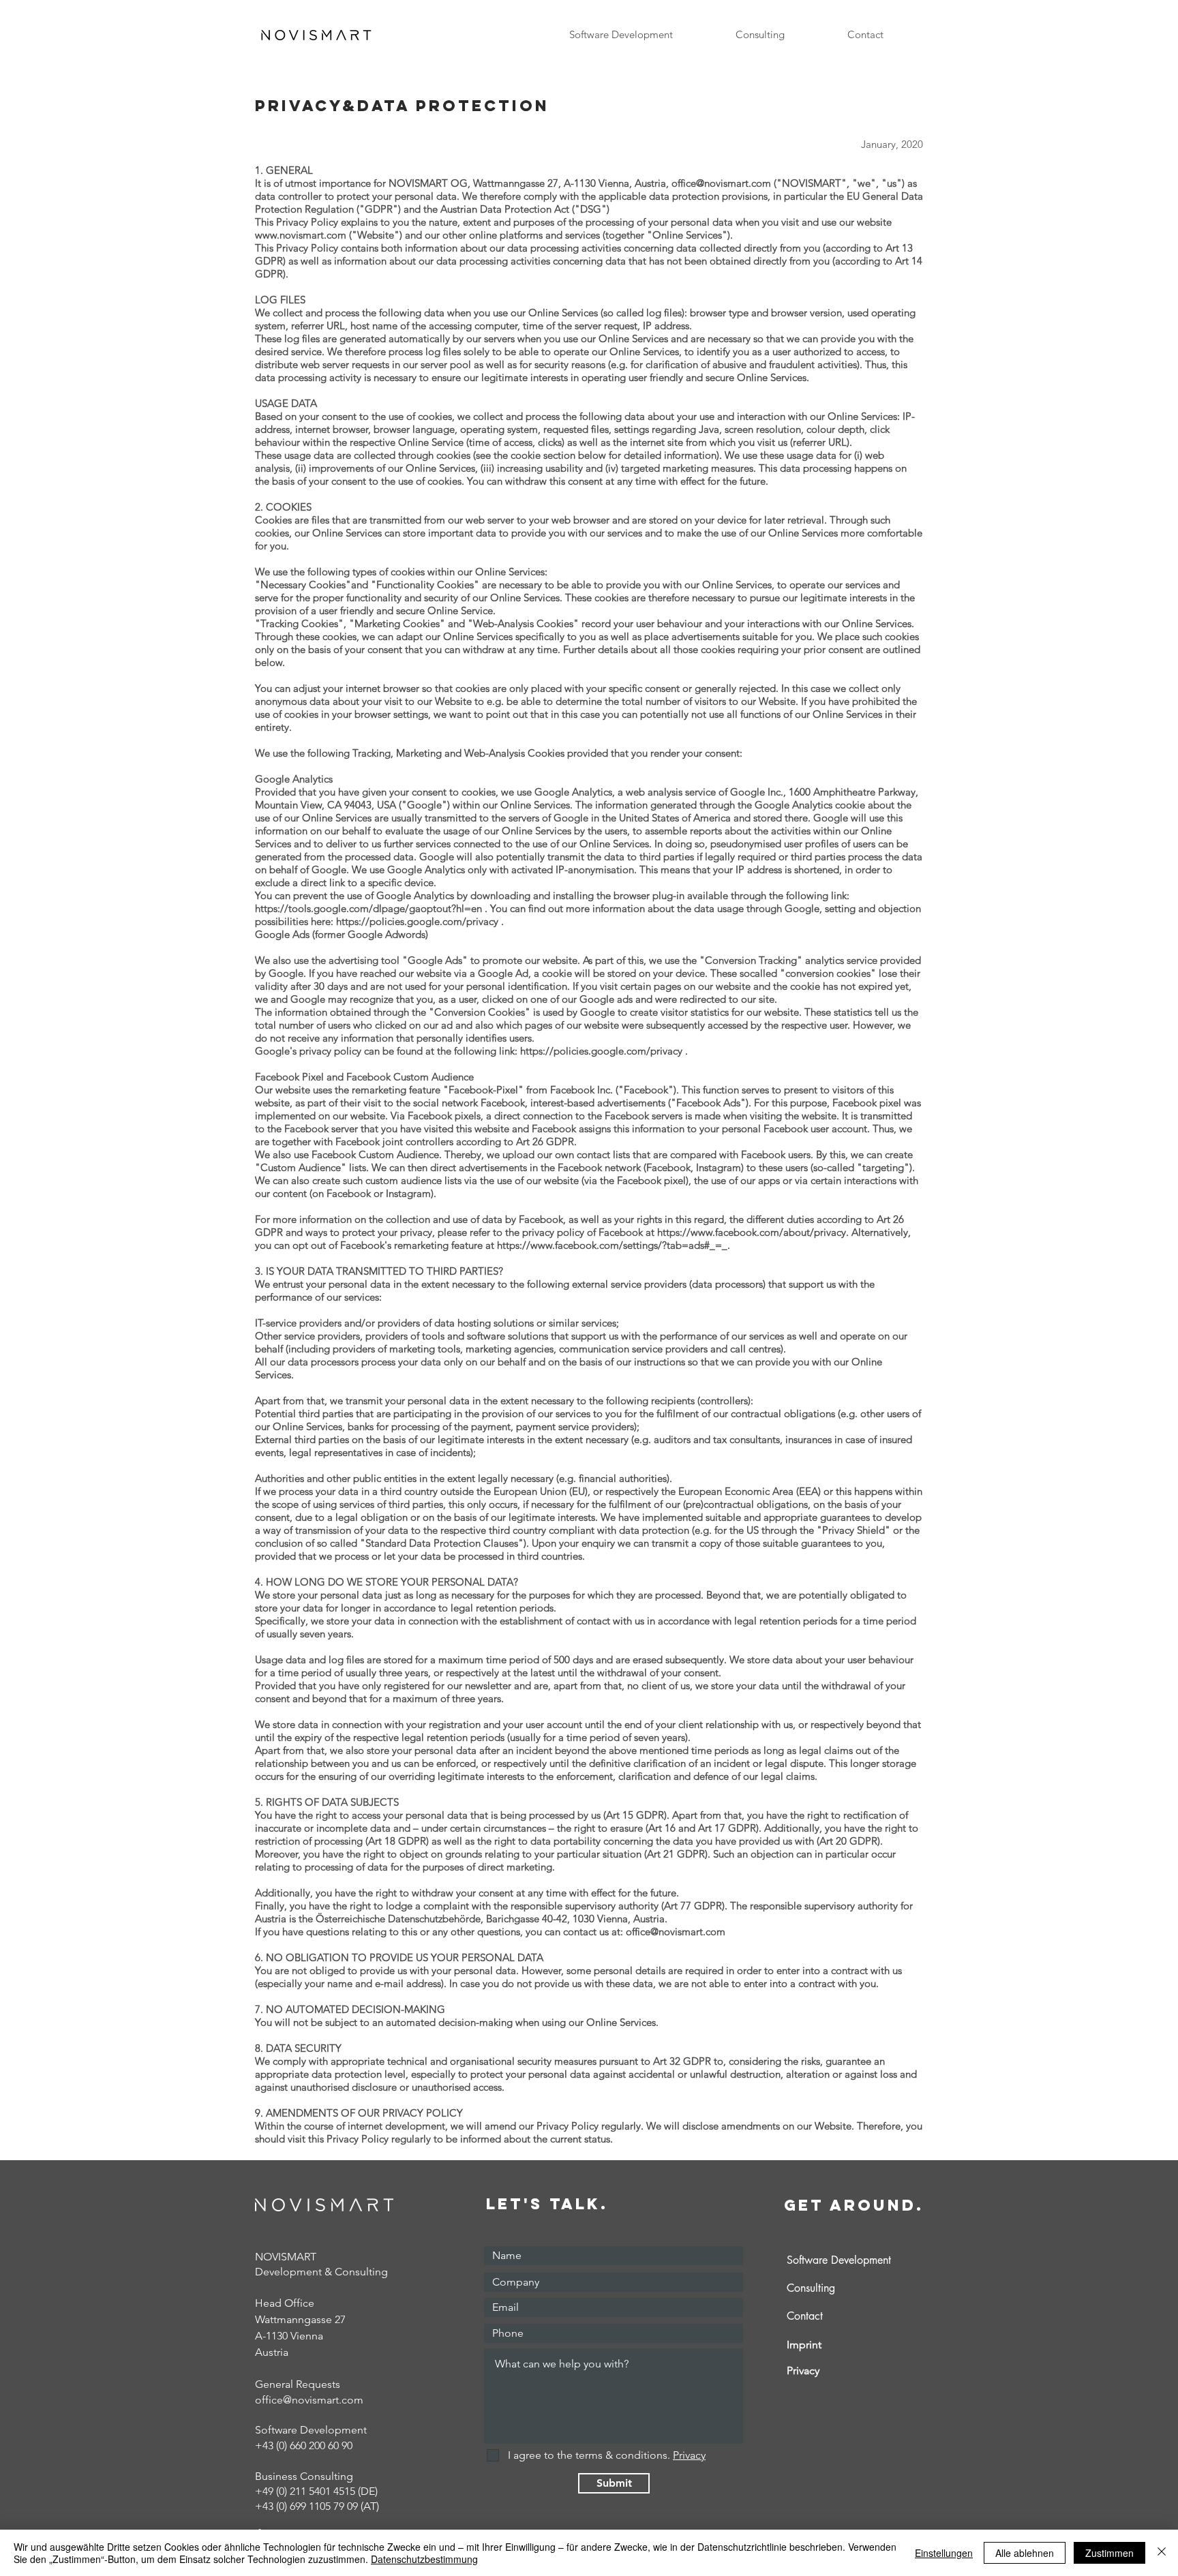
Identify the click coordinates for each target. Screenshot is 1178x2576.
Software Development (839, 2260)
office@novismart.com (721, 183)
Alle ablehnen (1025, 2553)
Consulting (811, 2288)
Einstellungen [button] (944, 2553)
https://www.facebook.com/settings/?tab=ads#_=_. (614, 1245)
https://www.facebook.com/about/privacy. (753, 1232)
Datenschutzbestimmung (424, 2559)
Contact (805, 2316)
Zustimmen (1109, 2553)
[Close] (1162, 2553)
